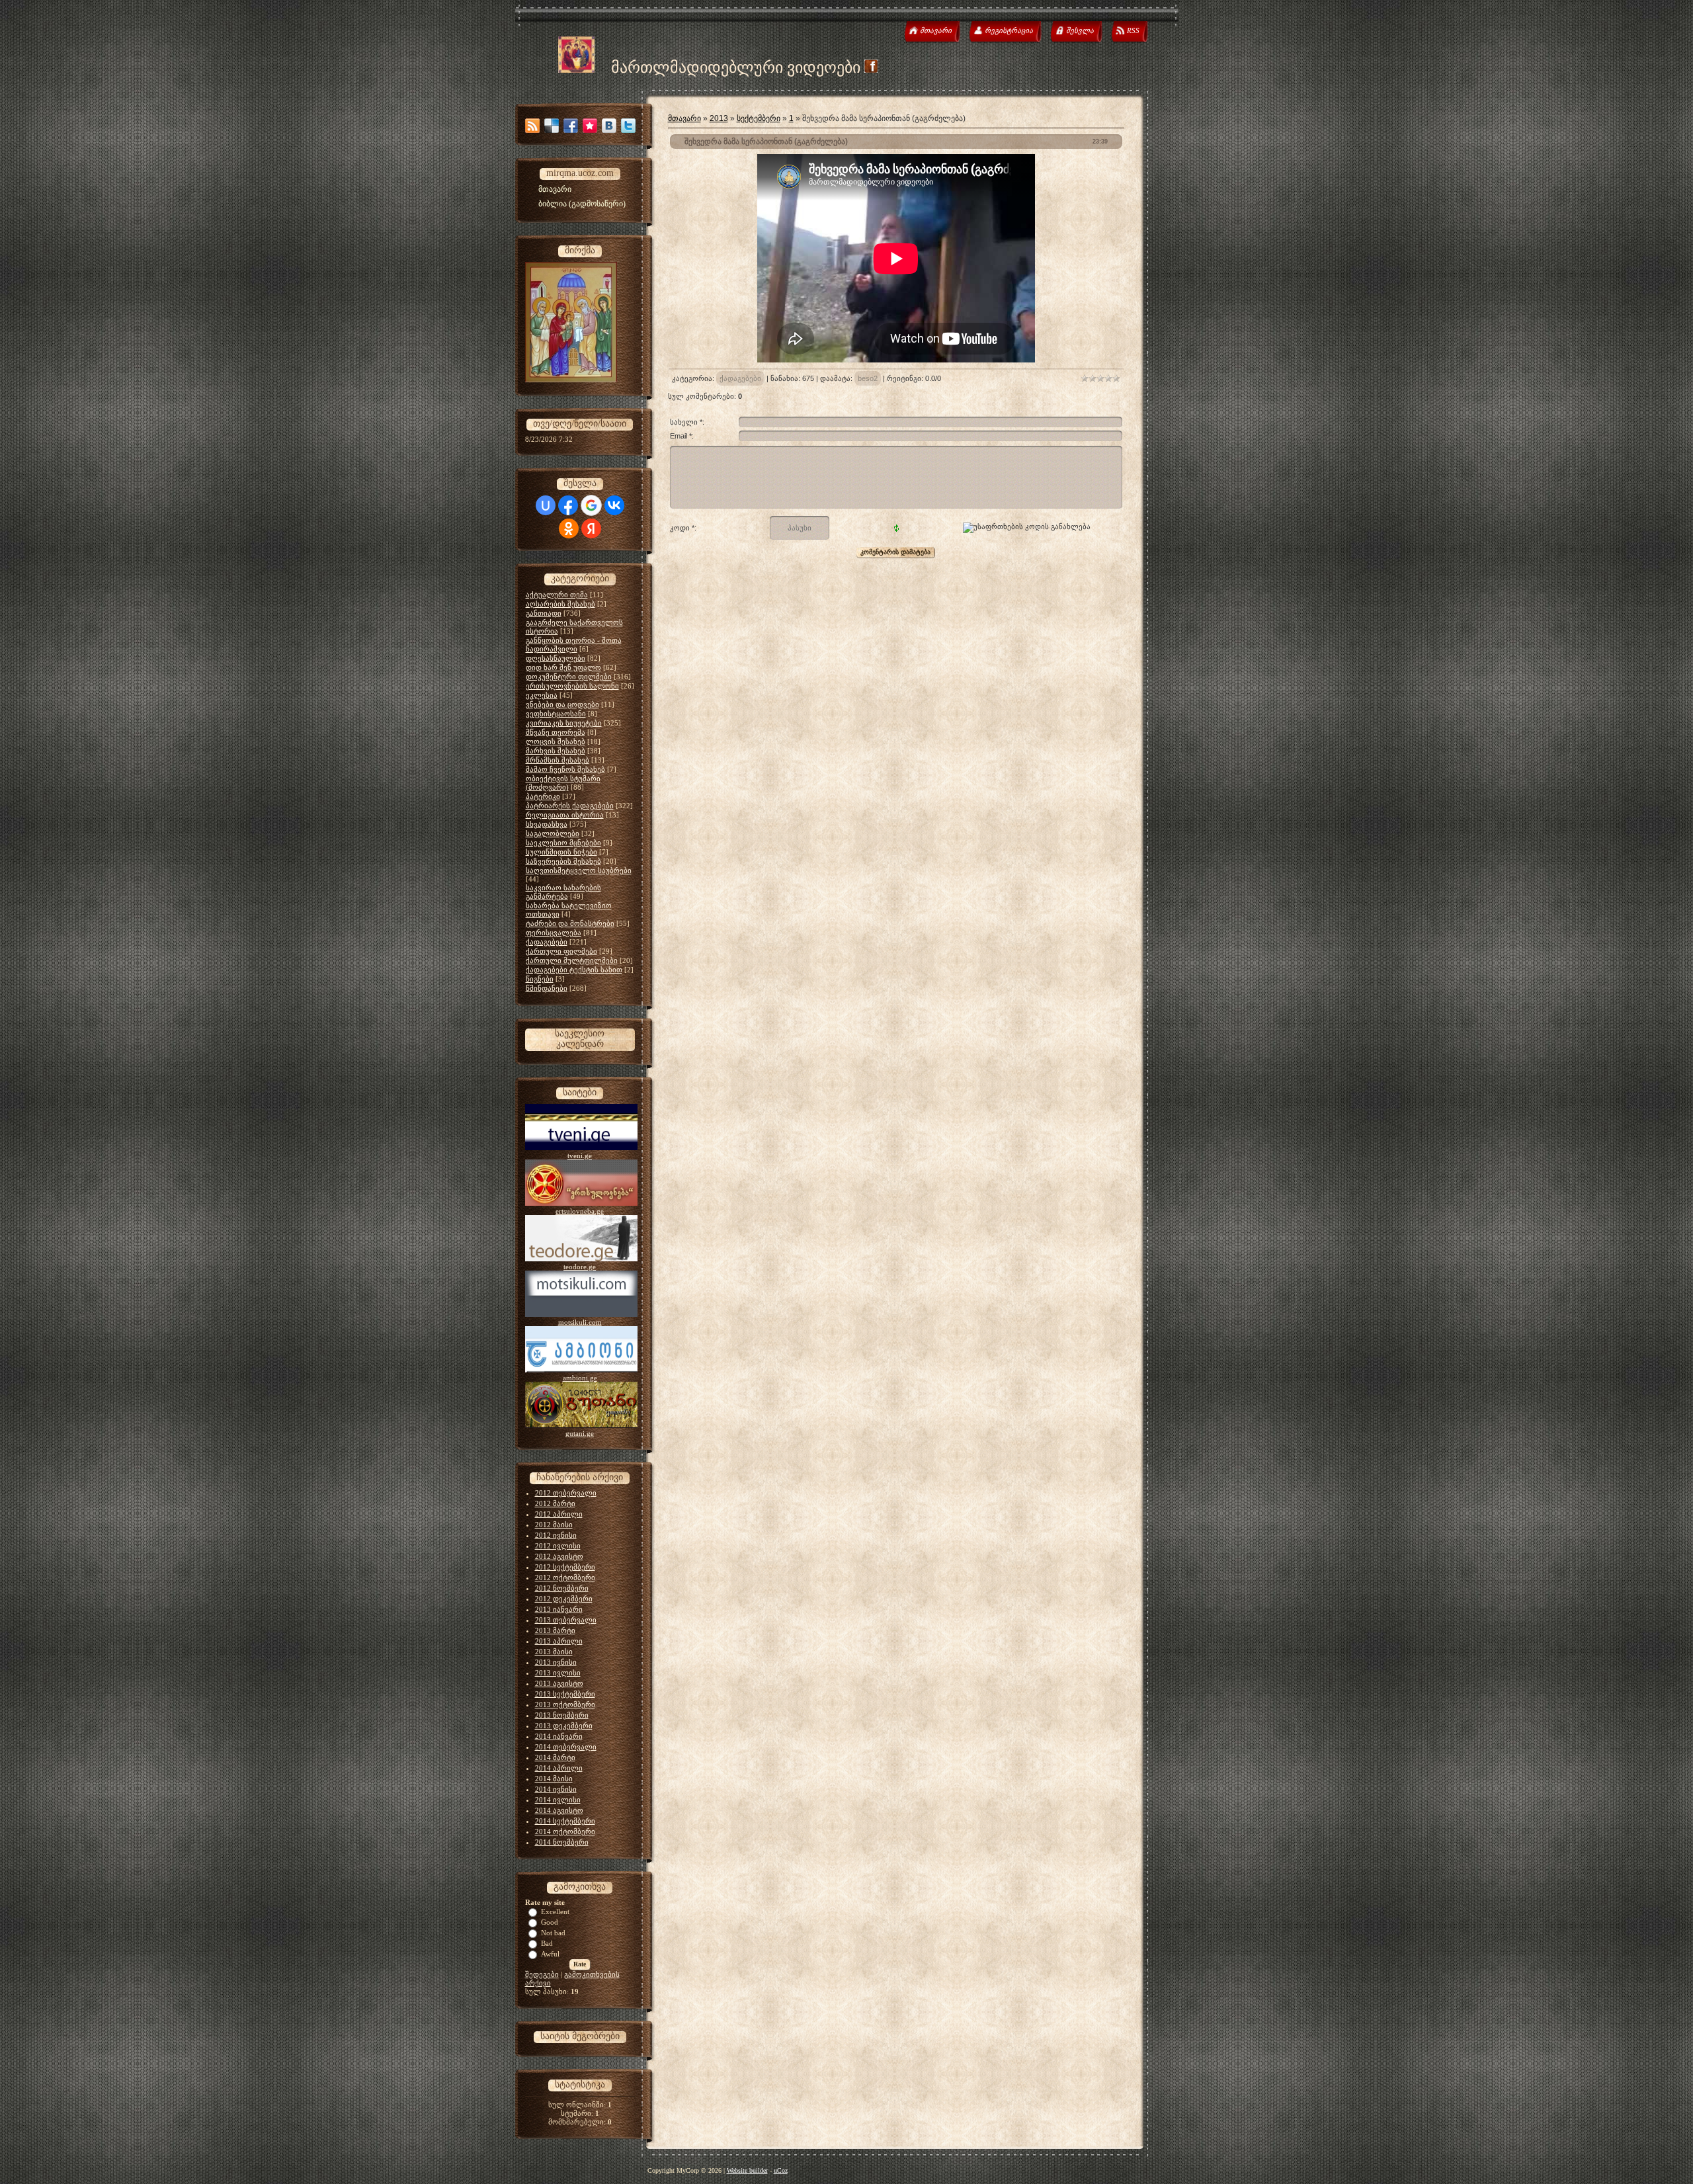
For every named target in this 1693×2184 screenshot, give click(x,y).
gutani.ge (580, 1433)
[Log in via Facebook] (568, 505)
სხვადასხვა (547, 824)
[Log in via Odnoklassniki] (569, 528)
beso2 (868, 378)
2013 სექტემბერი (565, 1694)
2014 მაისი (554, 1779)
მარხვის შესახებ (556, 751)
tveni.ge (580, 1155)
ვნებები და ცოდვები (562, 704)
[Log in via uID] (546, 505)
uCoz (781, 2170)
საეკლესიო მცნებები (563, 843)
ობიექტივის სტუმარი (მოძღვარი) (563, 783)
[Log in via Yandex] (591, 528)
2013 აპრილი (559, 1641)
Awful (550, 1954)
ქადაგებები (547, 942)
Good (550, 1922)
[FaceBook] (571, 126)
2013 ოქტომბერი (565, 1704)
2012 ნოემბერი (562, 1588)
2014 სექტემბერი (565, 1821)
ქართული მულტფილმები (572, 960)
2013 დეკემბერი (564, 1726)
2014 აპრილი (559, 1768)
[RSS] (532, 126)
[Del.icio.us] (552, 126)
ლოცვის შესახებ (556, 741)
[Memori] (590, 126)
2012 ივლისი (558, 1546)
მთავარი (684, 118)
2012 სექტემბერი (565, 1567)
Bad (547, 1943)
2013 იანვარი (559, 1609)
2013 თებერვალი (566, 1620)
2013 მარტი (555, 1630)
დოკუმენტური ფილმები (569, 677)
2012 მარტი (555, 1503)
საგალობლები (553, 833)
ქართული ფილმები (561, 951)
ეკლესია (542, 695)
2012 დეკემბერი (564, 1599)
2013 (719, 118)
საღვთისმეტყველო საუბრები (579, 870)
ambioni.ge (580, 1378)
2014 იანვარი (559, 1736)
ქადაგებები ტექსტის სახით (574, 970)
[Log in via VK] (614, 505)
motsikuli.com (580, 1322)
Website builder (747, 2170)
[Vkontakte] (609, 126)
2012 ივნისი (556, 1535)
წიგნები (540, 979)
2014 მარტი (555, 1757)
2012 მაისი (554, 1525)
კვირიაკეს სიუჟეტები (564, 723)
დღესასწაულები (556, 658)
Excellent (555, 1911)
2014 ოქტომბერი (565, 1831)
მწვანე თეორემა (556, 732)
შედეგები (542, 1974)
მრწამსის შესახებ (557, 760)
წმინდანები (547, 988)
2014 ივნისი (556, 1789)
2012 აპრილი (559, 1514)
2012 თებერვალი (566, 1493)
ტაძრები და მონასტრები (570, 923)
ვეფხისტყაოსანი (556, 714)
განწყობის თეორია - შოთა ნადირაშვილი (574, 645)
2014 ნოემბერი (562, 1842)
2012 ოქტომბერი (565, 1577)
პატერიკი (543, 796)
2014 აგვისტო (559, 1810)
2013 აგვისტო (559, 1683)
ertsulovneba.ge (580, 1211)
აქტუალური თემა (557, 595)
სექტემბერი (759, 118)
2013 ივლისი (558, 1673)
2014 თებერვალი (566, 1747)
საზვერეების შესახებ (563, 861)
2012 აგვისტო (559, 1556)
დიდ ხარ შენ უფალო (563, 667)
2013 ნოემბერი (562, 1715)
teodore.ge (580, 1267)
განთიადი (544, 613)
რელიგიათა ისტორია (565, 815)
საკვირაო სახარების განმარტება (563, 892)
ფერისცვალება (554, 933)
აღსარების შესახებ (560, 604)
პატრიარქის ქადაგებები (570, 806)
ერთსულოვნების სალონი (572, 686)
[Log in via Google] (591, 505)
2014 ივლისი (558, 1800)
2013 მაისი (554, 1652)
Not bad (553, 1933)
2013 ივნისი (556, 1662)
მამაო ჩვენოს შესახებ (565, 769)
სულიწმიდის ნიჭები (561, 852)
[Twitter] (628, 126)
